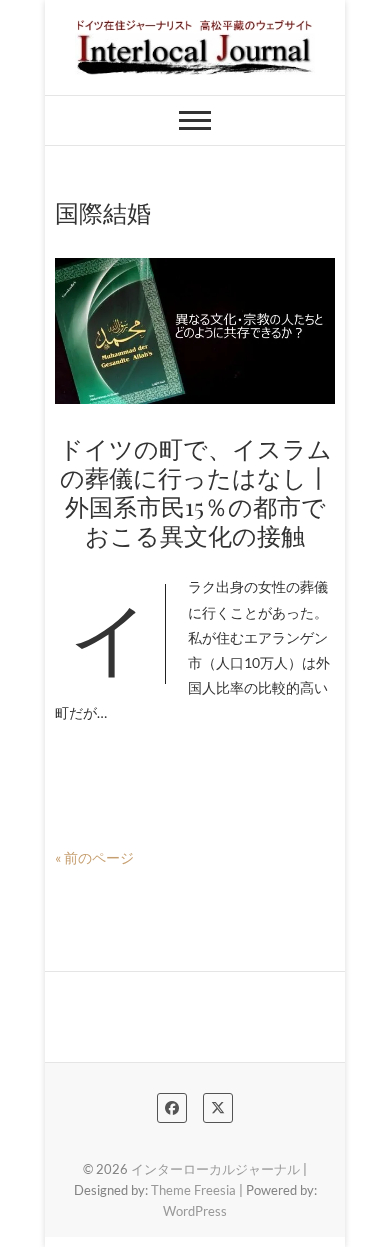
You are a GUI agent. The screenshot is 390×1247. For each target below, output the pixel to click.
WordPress (195, 1211)
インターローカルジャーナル (215, 1169)
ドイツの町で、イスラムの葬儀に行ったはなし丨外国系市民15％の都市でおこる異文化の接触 (195, 491)
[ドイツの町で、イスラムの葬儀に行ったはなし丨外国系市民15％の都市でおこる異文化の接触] (195, 331)
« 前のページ (94, 857)
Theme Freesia (193, 1190)
